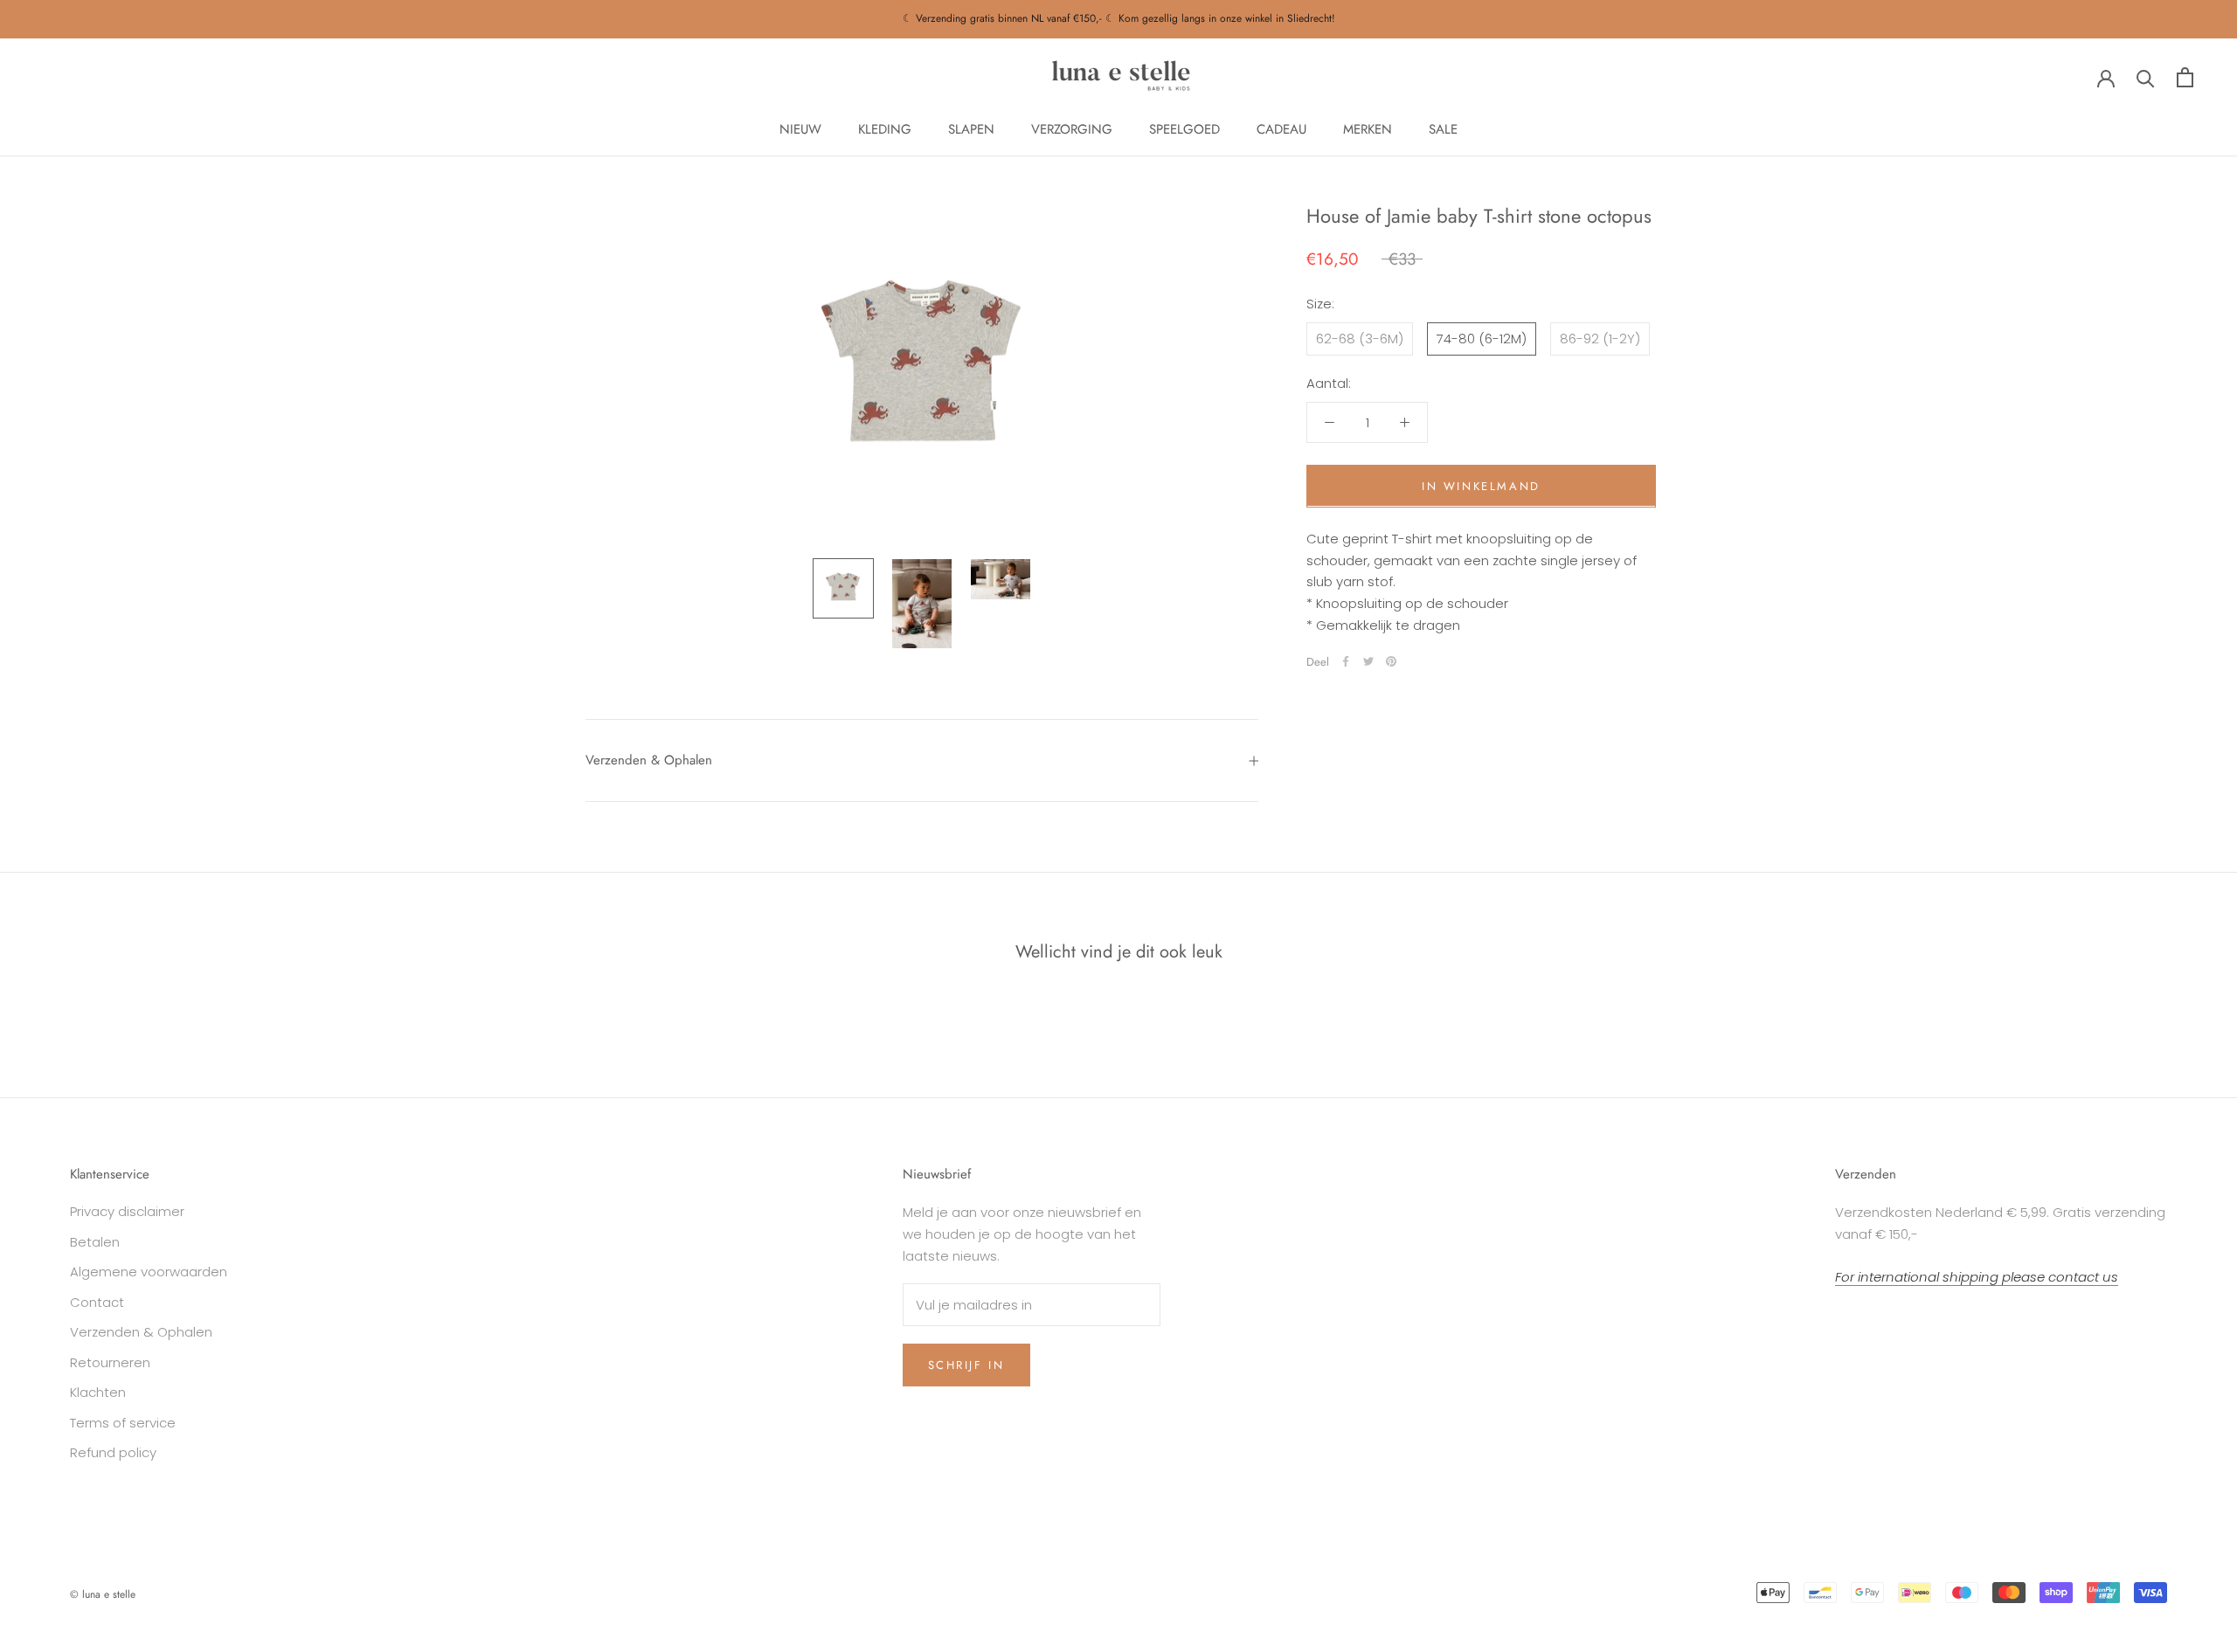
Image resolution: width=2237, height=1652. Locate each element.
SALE (1443, 129)
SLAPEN (971, 129)
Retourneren (110, 1362)
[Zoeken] (2146, 77)
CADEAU (1281, 129)
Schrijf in (966, 1365)
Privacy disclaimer (127, 1211)
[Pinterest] (1391, 661)
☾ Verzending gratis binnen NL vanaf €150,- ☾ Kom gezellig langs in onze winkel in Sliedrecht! (1119, 18)
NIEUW (800, 129)
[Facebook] (1346, 661)
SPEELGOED (1184, 129)
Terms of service (123, 1423)
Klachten (98, 1392)
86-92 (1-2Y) (1600, 338)
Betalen (95, 1242)
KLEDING (885, 129)
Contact (97, 1302)
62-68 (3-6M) (1360, 338)
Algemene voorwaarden (149, 1272)
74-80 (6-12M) (1482, 338)
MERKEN (1368, 129)
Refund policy (113, 1452)
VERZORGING (1072, 129)
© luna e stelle (103, 1594)
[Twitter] (1368, 661)
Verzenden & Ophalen (649, 760)
